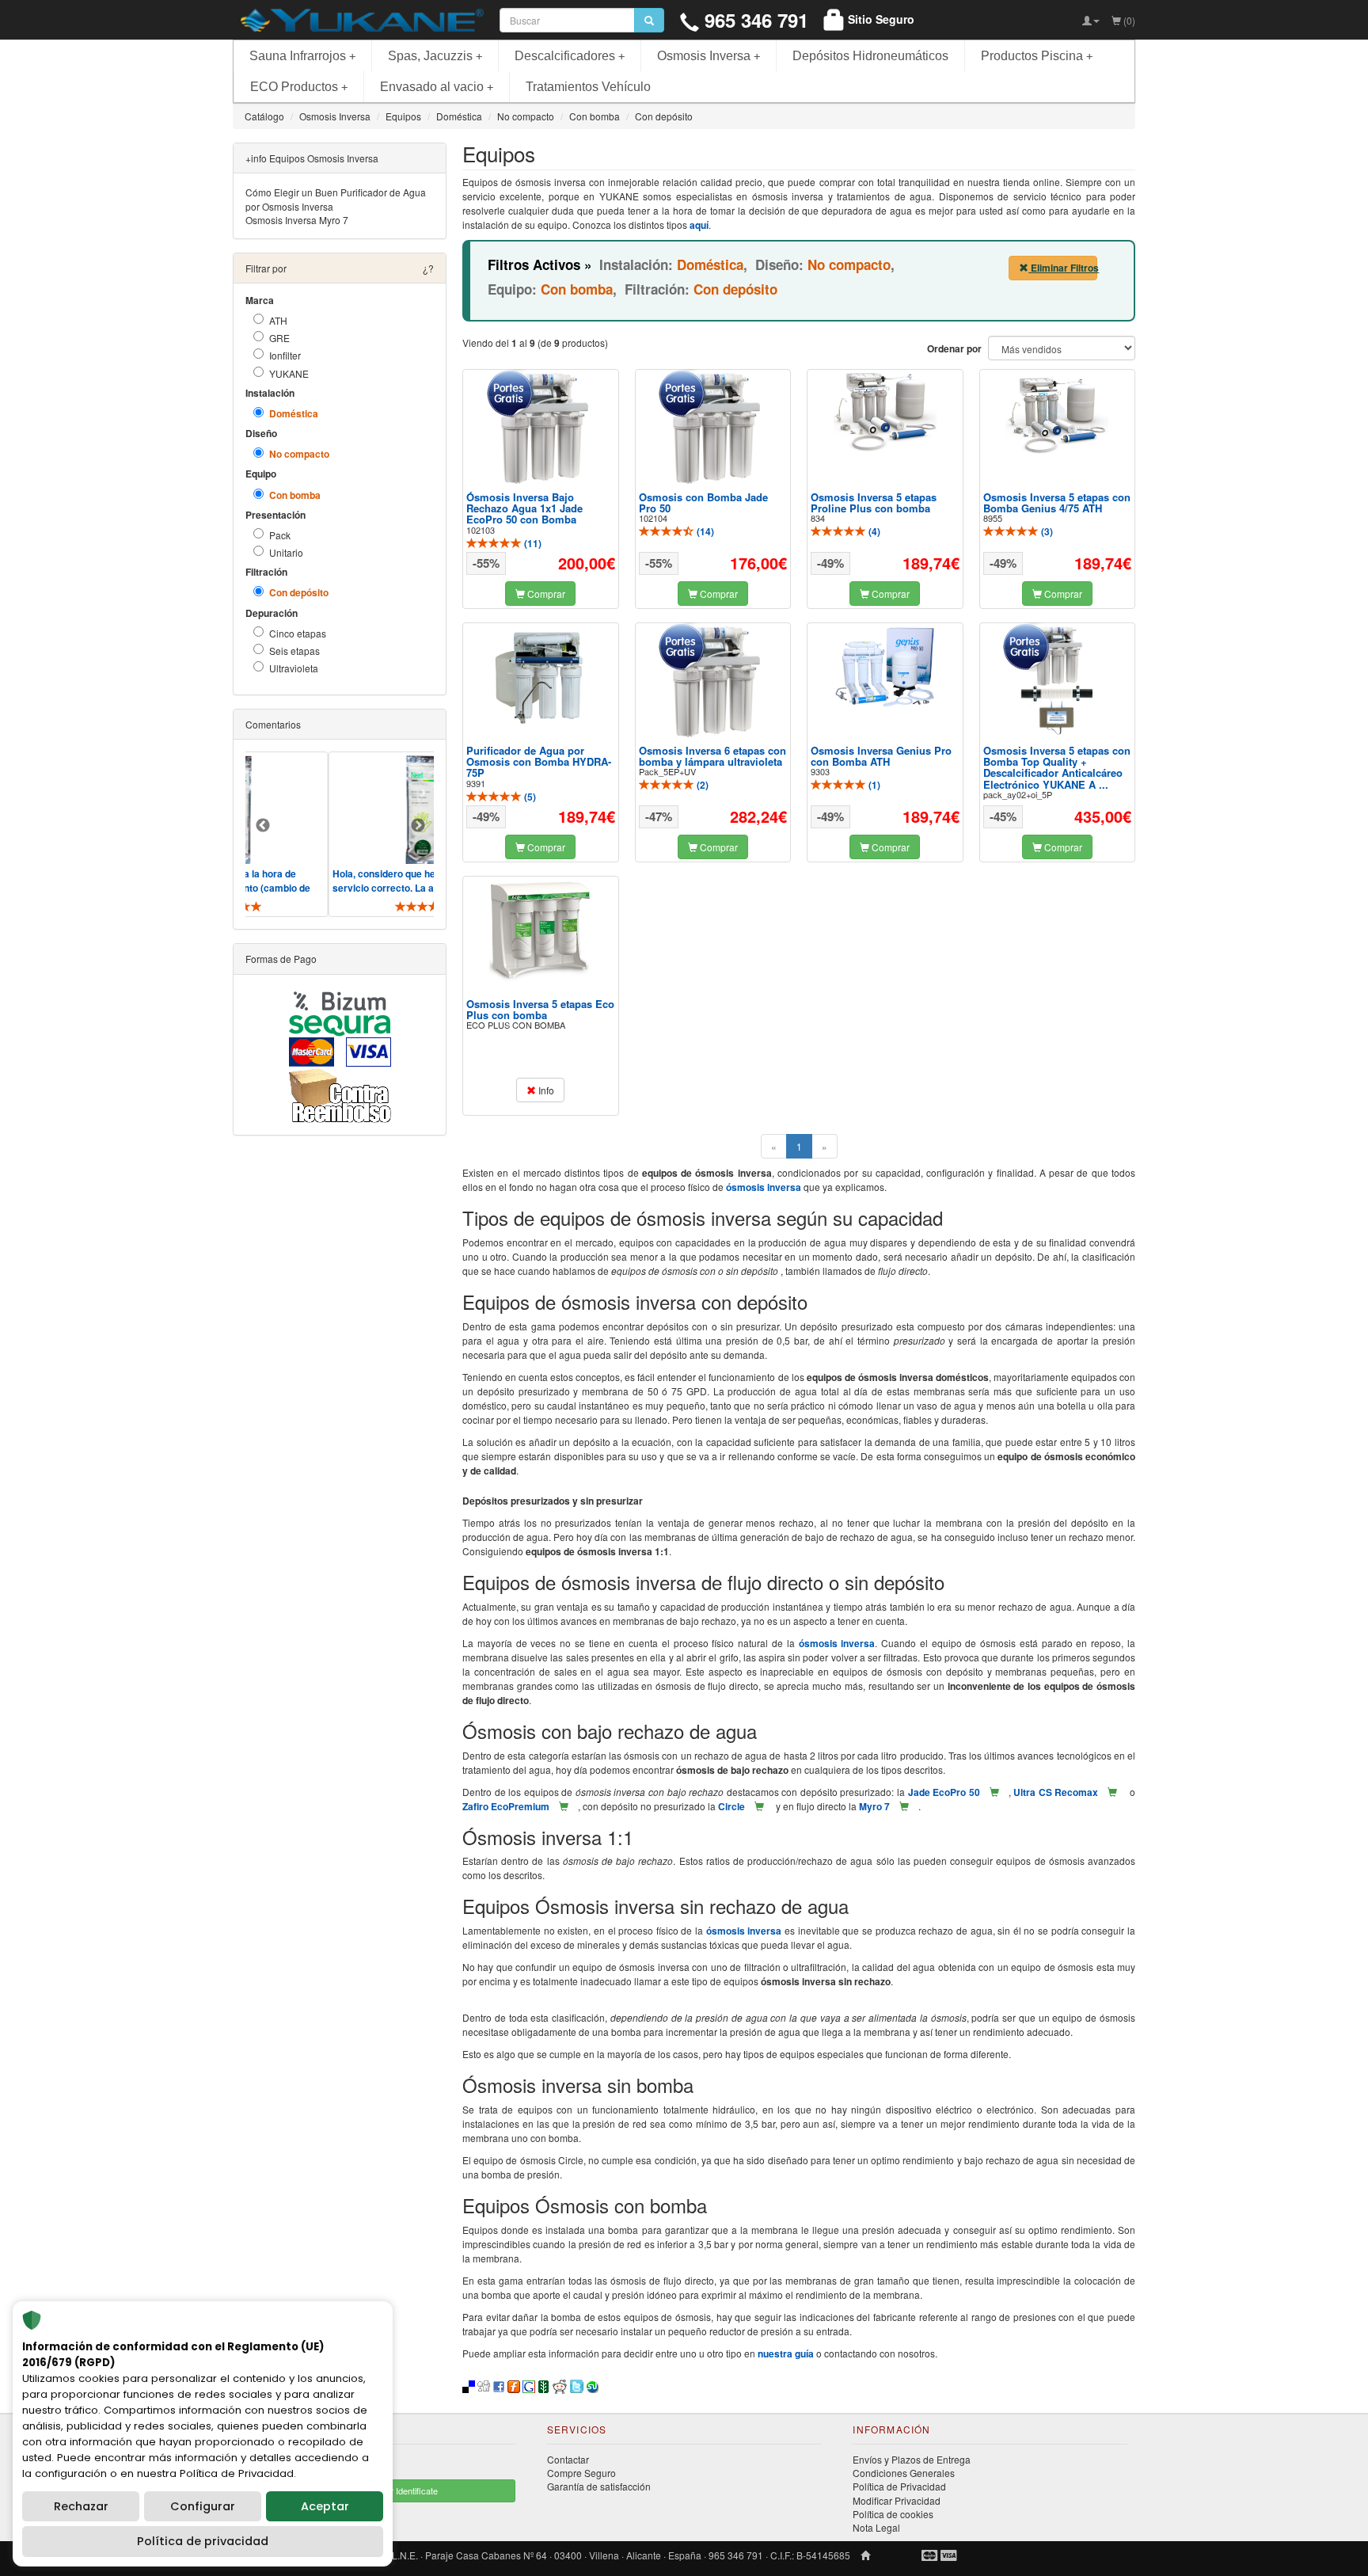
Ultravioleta (294, 668)
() (532, 543)
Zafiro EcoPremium (506, 1806)
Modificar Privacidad (897, 2500)
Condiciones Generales (904, 2473)
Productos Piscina (1037, 56)
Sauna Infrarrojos (302, 56)
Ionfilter (285, 355)
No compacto (299, 454)
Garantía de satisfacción (599, 2486)
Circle (731, 1806)
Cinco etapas (298, 633)
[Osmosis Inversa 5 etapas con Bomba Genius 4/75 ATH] (1057, 414)
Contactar (568, 2459)
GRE (279, 338)
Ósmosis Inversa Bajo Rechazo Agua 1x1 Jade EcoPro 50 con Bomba (524, 508)
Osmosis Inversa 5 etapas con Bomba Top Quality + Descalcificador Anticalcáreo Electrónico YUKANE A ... (1057, 767)
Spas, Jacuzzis (435, 56)
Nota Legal (876, 2527)
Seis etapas (294, 651)
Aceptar (325, 2506)
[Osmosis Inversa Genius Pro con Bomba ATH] (885, 668)
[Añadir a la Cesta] (994, 1792)
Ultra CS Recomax (1056, 1792)
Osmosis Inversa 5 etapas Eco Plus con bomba (540, 1009)
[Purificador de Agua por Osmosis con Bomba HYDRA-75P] (541, 678)
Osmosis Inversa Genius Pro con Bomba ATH (881, 756)
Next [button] (418, 826)
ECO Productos (299, 87)
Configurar (203, 2506)
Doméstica (294, 414)
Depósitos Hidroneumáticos (870, 56)
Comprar (545, 594)
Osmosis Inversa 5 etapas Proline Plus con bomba (874, 502)
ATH (278, 320)
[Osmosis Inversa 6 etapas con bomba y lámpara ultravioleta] (712, 682)
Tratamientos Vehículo (588, 87)
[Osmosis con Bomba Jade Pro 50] (712, 428)
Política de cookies (893, 2514)
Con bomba (295, 495)
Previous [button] (263, 826)
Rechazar (81, 2506)
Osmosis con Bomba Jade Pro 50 (703, 502)
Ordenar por (954, 349)
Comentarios (273, 724)
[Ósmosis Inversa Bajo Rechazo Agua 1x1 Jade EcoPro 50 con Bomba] (541, 428)
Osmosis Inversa (709, 56)
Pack (280, 535)
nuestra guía (786, 2353)
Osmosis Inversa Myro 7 (297, 220)
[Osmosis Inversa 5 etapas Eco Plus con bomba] (541, 931)
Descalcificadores (570, 56)
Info (545, 1090)
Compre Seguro (581, 2473)
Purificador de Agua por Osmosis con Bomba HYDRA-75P (539, 762)
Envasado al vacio (437, 87)
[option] (379, 834)
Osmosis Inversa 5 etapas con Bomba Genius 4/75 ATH (1057, 502)
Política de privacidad (203, 2541)
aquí (699, 225)
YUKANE (289, 373)
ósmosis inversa (764, 1187)
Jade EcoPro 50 (944, 1792)
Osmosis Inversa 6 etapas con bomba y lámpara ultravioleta (712, 756)
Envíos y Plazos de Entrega (912, 2459)
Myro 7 (874, 1806)
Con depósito (299, 593)
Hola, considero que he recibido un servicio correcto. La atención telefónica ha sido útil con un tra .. (367, 888)
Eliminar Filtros (1063, 268)
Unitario (286, 552)
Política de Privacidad (899, 2486)
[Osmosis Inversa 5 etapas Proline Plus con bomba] (885, 413)
